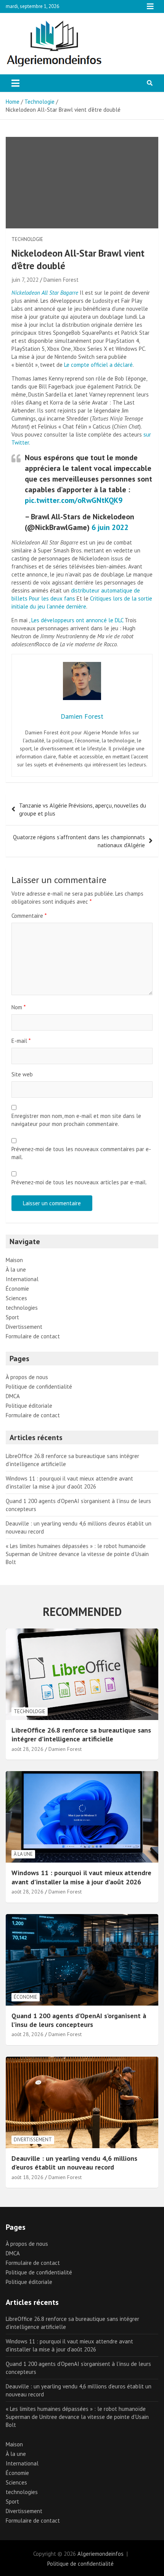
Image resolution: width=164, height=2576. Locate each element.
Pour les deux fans (52, 598)
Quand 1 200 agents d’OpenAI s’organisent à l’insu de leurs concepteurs (79, 2020)
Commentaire (29, 916)
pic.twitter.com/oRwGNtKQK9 (74, 500)
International (22, 1279)
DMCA (13, 1396)
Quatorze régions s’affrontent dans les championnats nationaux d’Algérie (79, 841)
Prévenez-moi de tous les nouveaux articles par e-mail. (79, 1182)
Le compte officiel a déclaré (98, 365)
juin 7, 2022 (25, 280)
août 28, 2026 (27, 1749)
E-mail (21, 1041)
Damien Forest (61, 280)
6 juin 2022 (110, 527)
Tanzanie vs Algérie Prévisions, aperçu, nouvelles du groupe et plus (83, 809)
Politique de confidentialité (39, 1387)
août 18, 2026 (27, 2177)
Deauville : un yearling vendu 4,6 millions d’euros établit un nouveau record (74, 2163)
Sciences (16, 1298)
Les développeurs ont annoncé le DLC (77, 620)
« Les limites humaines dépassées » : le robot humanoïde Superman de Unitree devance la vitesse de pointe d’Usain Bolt (77, 1554)
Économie (17, 1289)
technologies (22, 1308)
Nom (18, 1007)
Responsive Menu (150, 6)
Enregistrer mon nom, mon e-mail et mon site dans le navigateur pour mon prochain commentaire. (76, 1120)
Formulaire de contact (33, 1336)
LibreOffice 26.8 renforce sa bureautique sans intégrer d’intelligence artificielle (81, 1734)
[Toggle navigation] (15, 83)
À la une (16, 1270)
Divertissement (24, 1327)
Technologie (27, 239)
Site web (22, 1074)
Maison (14, 1260)
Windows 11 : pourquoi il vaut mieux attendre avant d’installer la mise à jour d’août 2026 (81, 1877)
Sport (12, 1317)
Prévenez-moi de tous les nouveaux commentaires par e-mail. (81, 1153)
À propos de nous (27, 1377)
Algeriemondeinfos (100, 2554)
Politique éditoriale (29, 1406)
